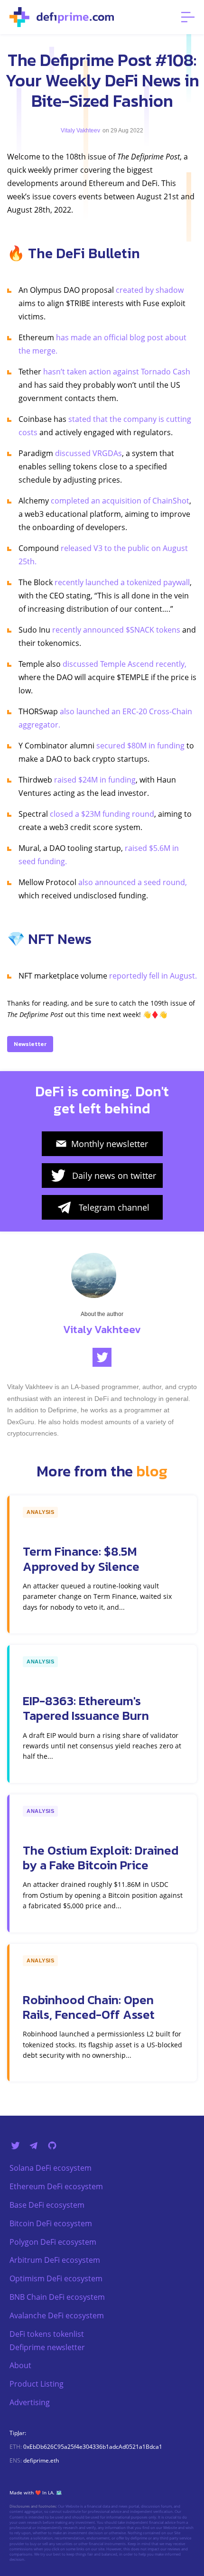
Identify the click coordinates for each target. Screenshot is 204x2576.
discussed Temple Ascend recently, (125, 664)
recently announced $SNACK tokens (116, 630)
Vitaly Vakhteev (80, 131)
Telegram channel (114, 1207)
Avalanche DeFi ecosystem (57, 2315)
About (20, 2365)
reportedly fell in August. (153, 976)
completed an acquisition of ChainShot (120, 501)
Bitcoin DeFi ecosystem (51, 2223)
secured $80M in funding (140, 746)
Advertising (30, 2402)
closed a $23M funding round (102, 814)
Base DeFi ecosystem (47, 2205)
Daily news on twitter (114, 1176)
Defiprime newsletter (47, 2347)
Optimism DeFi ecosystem (56, 2278)
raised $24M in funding (95, 780)
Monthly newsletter (110, 1144)
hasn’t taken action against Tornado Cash (117, 372)
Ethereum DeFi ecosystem (56, 2186)
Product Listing (37, 2384)
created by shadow (150, 290)
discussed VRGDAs (88, 453)
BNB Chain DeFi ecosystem (57, 2297)
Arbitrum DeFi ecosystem (55, 2260)
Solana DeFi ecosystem (51, 2168)
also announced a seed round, (133, 882)
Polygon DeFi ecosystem (53, 2242)
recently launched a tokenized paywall (122, 582)
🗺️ (59, 2492)
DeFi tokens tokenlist (47, 2334)
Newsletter (30, 1044)
